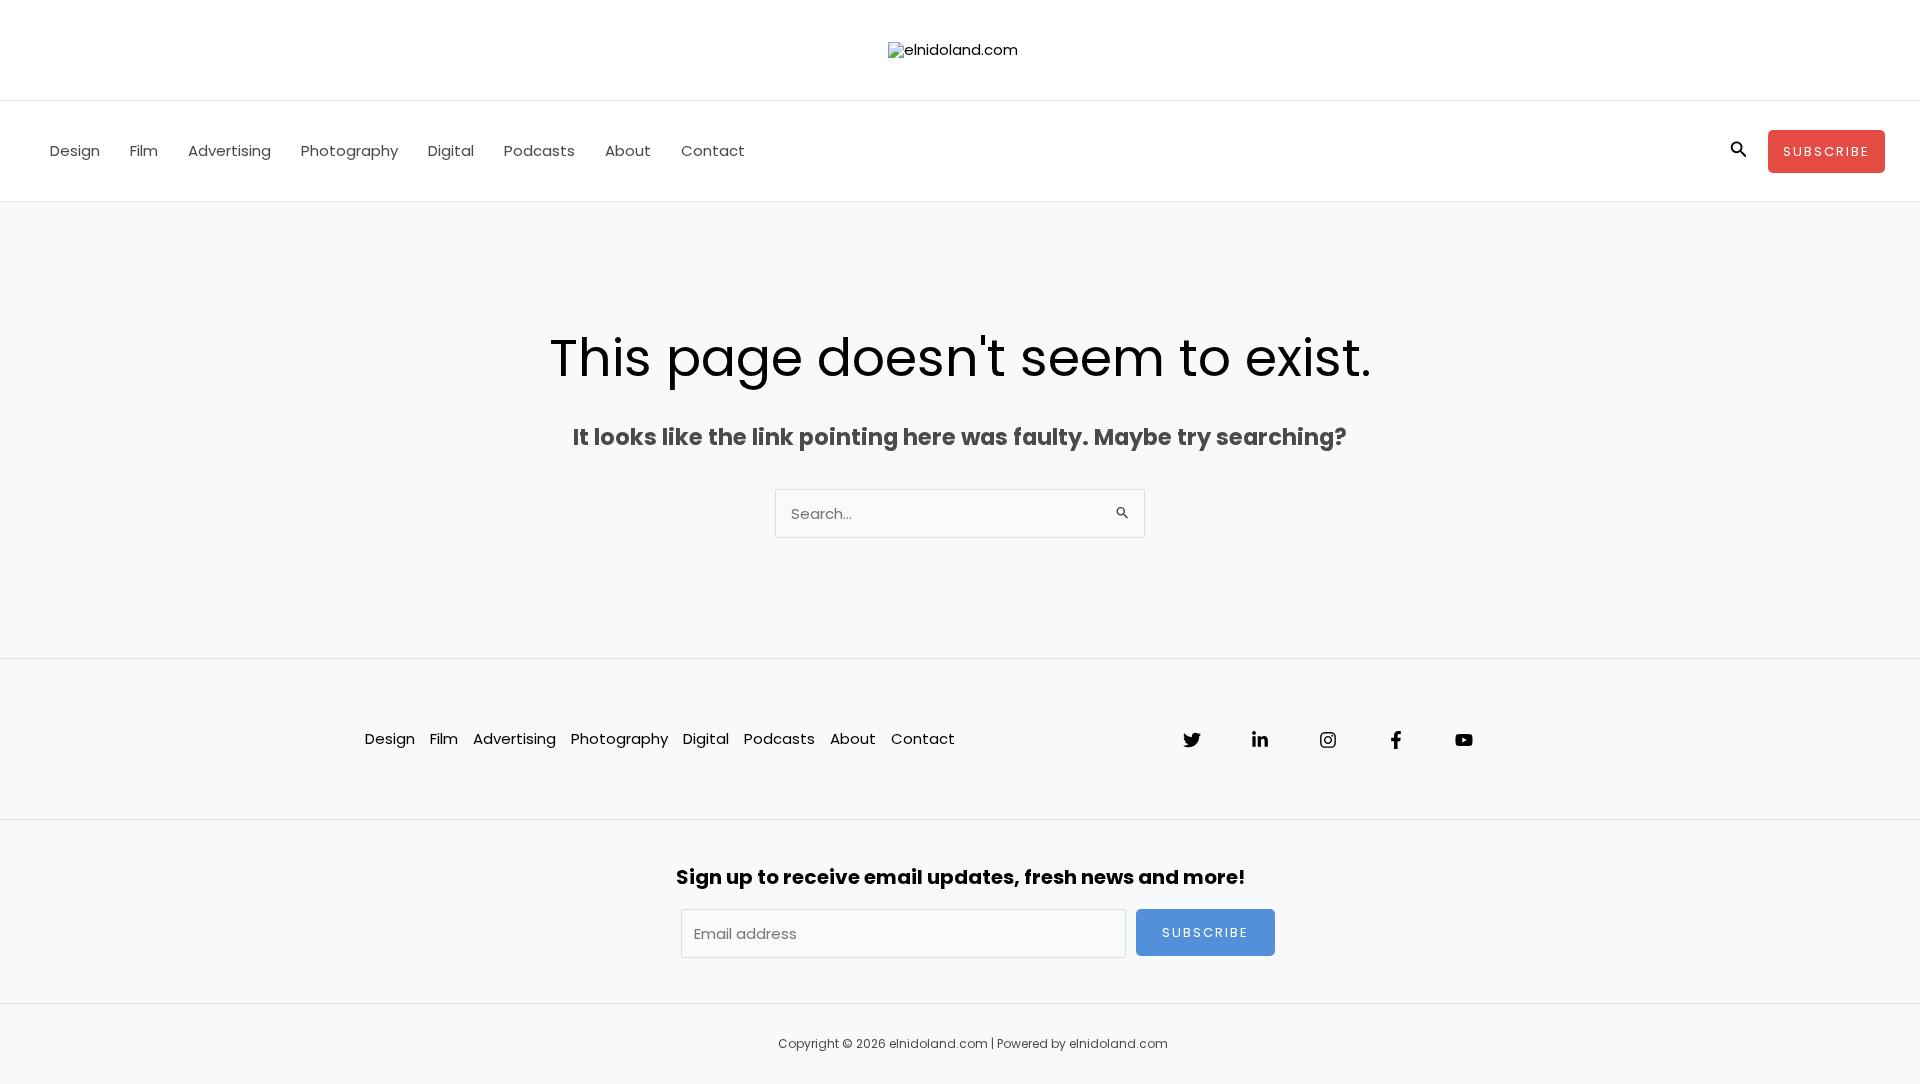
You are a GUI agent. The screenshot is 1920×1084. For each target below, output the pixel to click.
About (628, 150)
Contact (713, 150)
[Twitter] (1192, 740)
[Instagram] (1328, 740)
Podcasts (539, 150)
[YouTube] (1464, 740)
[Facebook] (1396, 740)
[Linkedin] (1260, 740)
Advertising (229, 150)
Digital (451, 150)
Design (75, 150)
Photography (349, 150)
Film (144, 150)
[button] (1739, 151)
